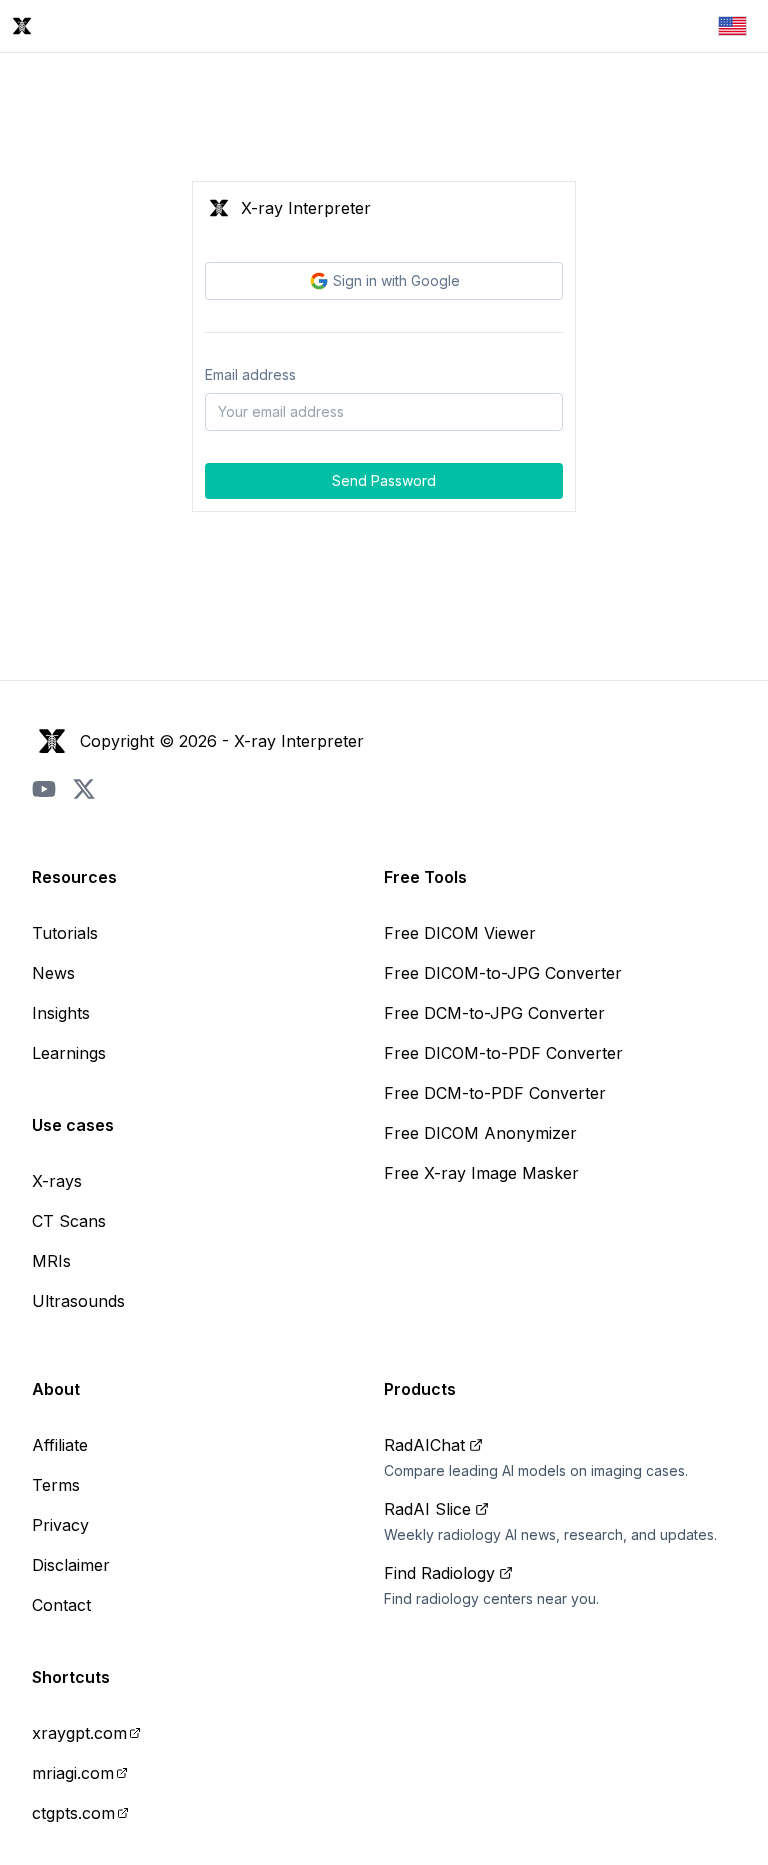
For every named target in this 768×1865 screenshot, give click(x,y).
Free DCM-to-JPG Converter (494, 1013)
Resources (74, 877)
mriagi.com (73, 1773)
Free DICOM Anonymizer (480, 1133)
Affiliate (60, 1445)
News (53, 973)
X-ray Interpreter (299, 741)
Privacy (60, 1525)
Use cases (73, 1125)
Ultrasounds (78, 1301)
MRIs (51, 1261)
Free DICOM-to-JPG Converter (503, 973)
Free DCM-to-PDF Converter (495, 1093)
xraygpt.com (79, 1733)
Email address (250, 374)
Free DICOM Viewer (460, 933)
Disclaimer (71, 1565)
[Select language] (732, 26)
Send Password (384, 480)
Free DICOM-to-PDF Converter (503, 1053)
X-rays (57, 1181)
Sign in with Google (396, 280)
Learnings (69, 1053)
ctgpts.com (73, 1813)
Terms (56, 1485)
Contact (61, 1605)
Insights (61, 1013)
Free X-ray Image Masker (481, 1173)
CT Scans (69, 1221)
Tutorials (65, 933)
